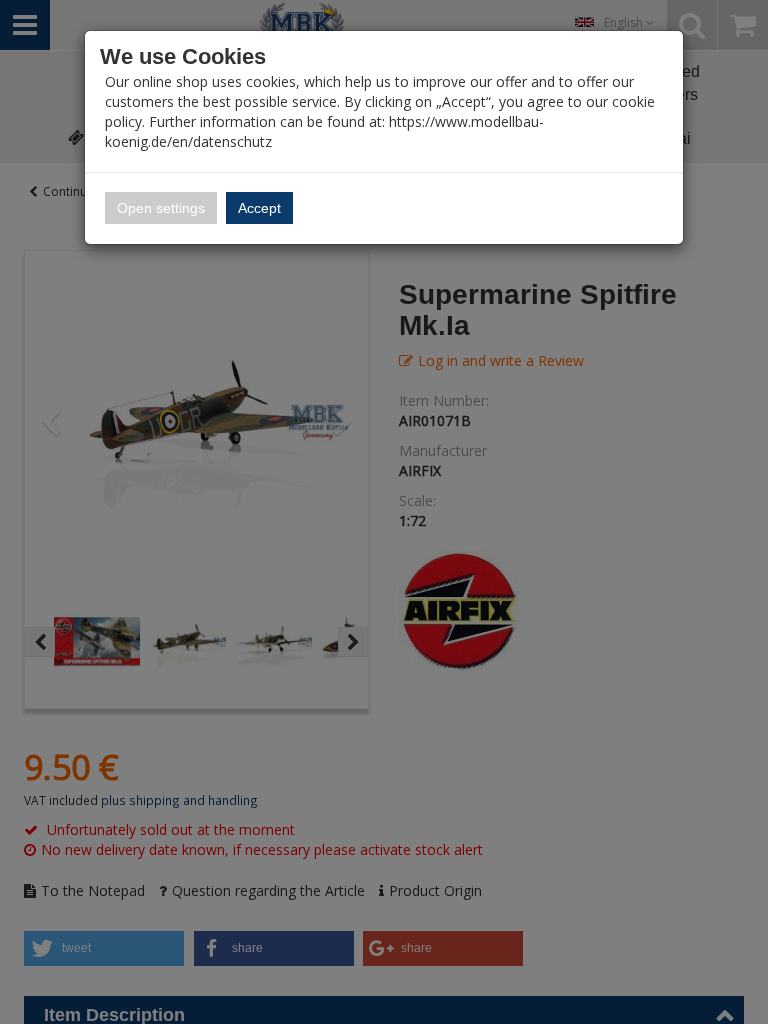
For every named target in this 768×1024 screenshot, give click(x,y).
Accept (259, 208)
